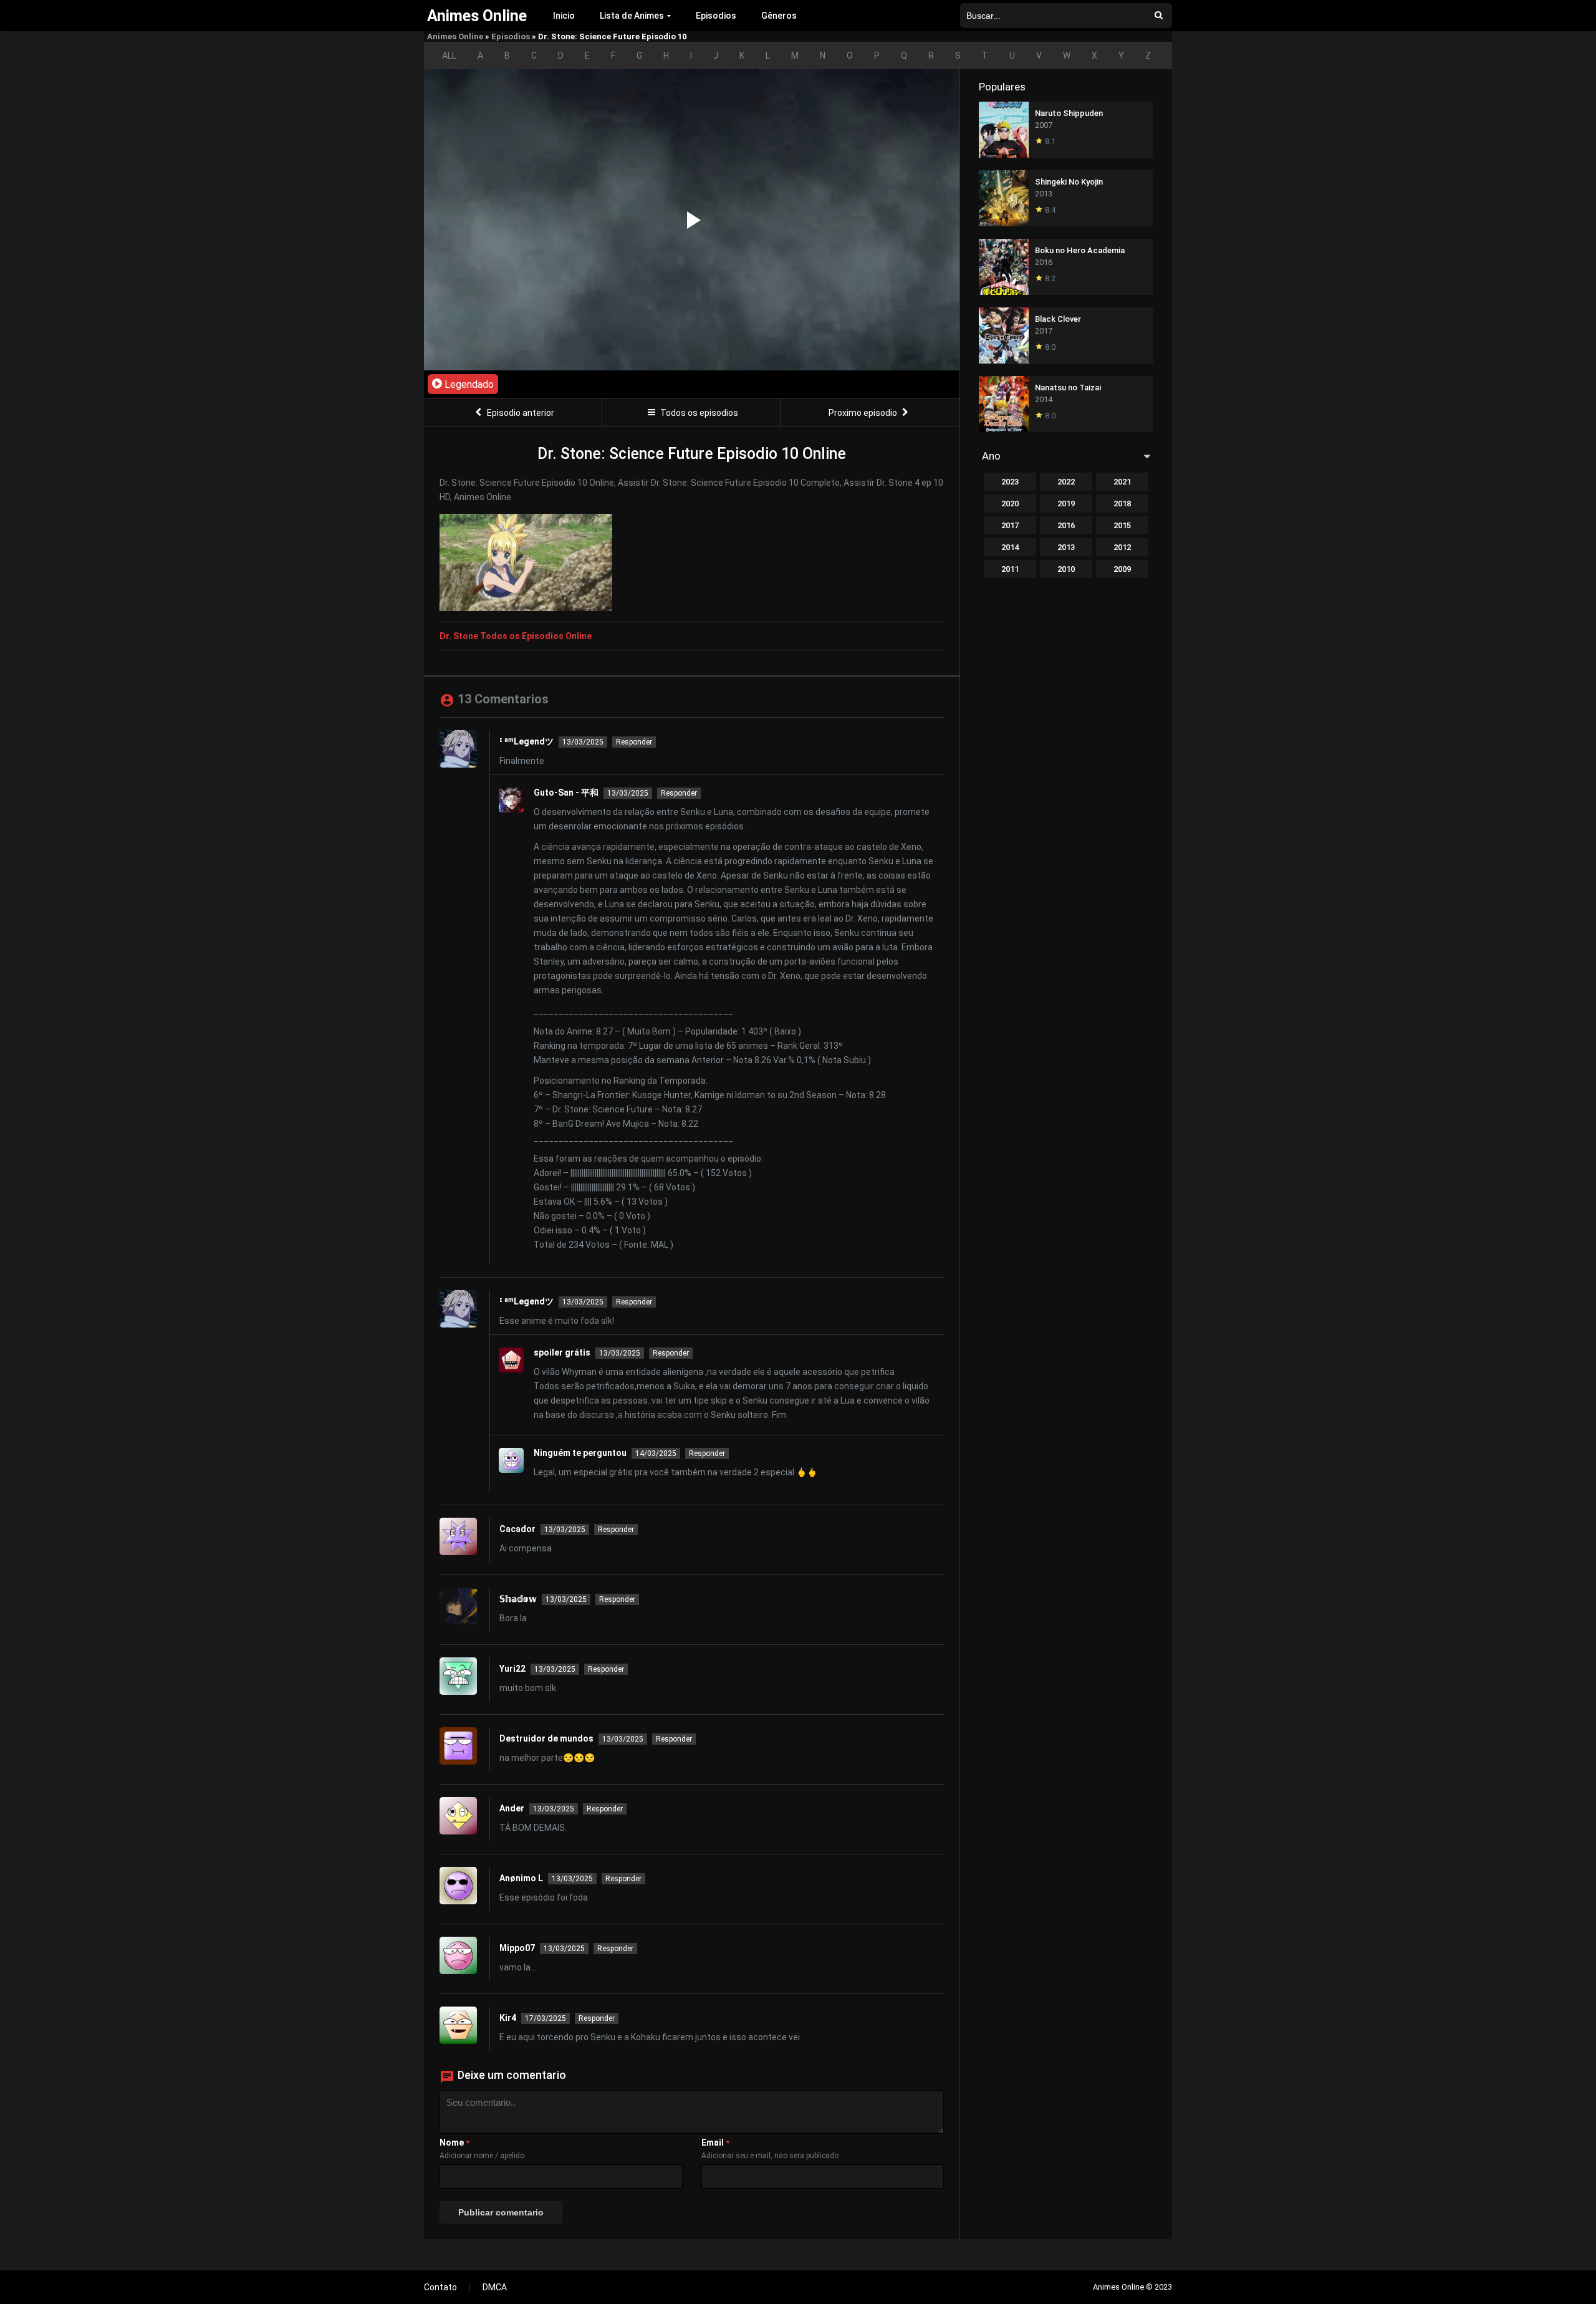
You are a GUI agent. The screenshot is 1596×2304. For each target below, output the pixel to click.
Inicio (564, 16)
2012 (1122, 547)
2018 (1122, 504)
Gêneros (779, 16)
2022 (1066, 482)
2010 (1066, 569)
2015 (1122, 525)
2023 (1010, 482)
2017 (1010, 525)
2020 (1010, 504)
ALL (449, 55)
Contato (440, 2287)
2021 (1122, 482)
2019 (1066, 504)
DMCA (495, 2287)
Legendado (468, 384)
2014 (1010, 547)
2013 (1066, 547)
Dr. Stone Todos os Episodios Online (516, 636)
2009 (1122, 569)
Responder (634, 742)
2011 (1010, 569)
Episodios (716, 16)
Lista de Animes (632, 16)
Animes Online (455, 36)
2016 (1066, 525)
